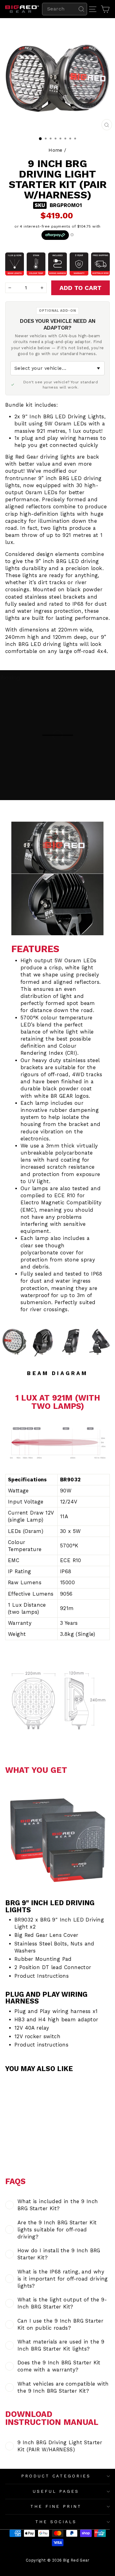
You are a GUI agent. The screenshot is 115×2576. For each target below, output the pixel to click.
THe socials (56, 2522)
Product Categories (56, 2476)
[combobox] (65, 9)
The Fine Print (56, 2506)
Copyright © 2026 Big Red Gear (57, 2560)
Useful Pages (56, 2491)
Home (56, 150)
